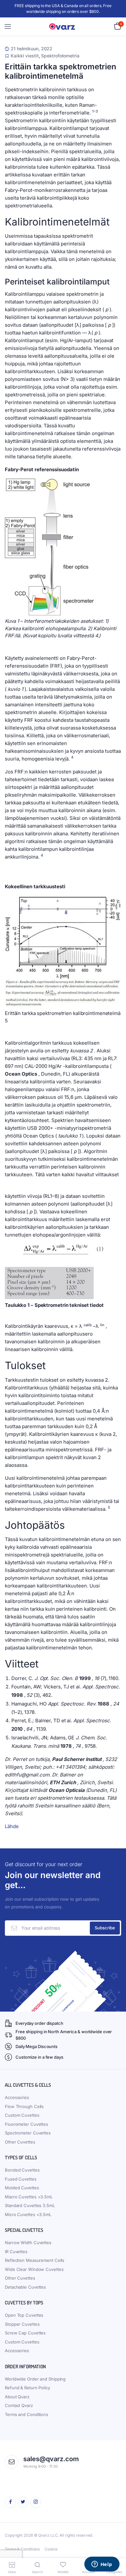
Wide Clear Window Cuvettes (34, 2269)
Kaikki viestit (25, 56)
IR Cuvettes (16, 2252)
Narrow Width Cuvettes (28, 2243)
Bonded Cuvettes (22, 2170)
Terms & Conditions (22, 2549)
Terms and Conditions (26, 2414)
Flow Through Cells (24, 2106)
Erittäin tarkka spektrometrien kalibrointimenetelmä (61, 71)
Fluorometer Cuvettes (26, 2124)
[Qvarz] (63, 27)
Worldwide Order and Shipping (35, 2379)
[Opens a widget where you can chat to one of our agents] (102, 2565)
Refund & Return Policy (27, 2388)
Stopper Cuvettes (22, 2324)
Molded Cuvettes (22, 2188)
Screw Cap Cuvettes (25, 2333)
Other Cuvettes (20, 2142)
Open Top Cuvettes (24, 2315)
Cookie (51, 2549)
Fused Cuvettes (21, 2179)
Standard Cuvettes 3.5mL (30, 2205)
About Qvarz (17, 2397)
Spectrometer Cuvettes (28, 2133)
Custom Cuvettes (22, 2115)
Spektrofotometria (60, 56)
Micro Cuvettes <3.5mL (28, 2214)
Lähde (12, 1826)
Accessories (17, 2097)
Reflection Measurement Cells (35, 2260)
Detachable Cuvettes (25, 2287)
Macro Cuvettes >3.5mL (29, 2197)
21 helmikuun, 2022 (31, 49)
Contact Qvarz (19, 2405)
